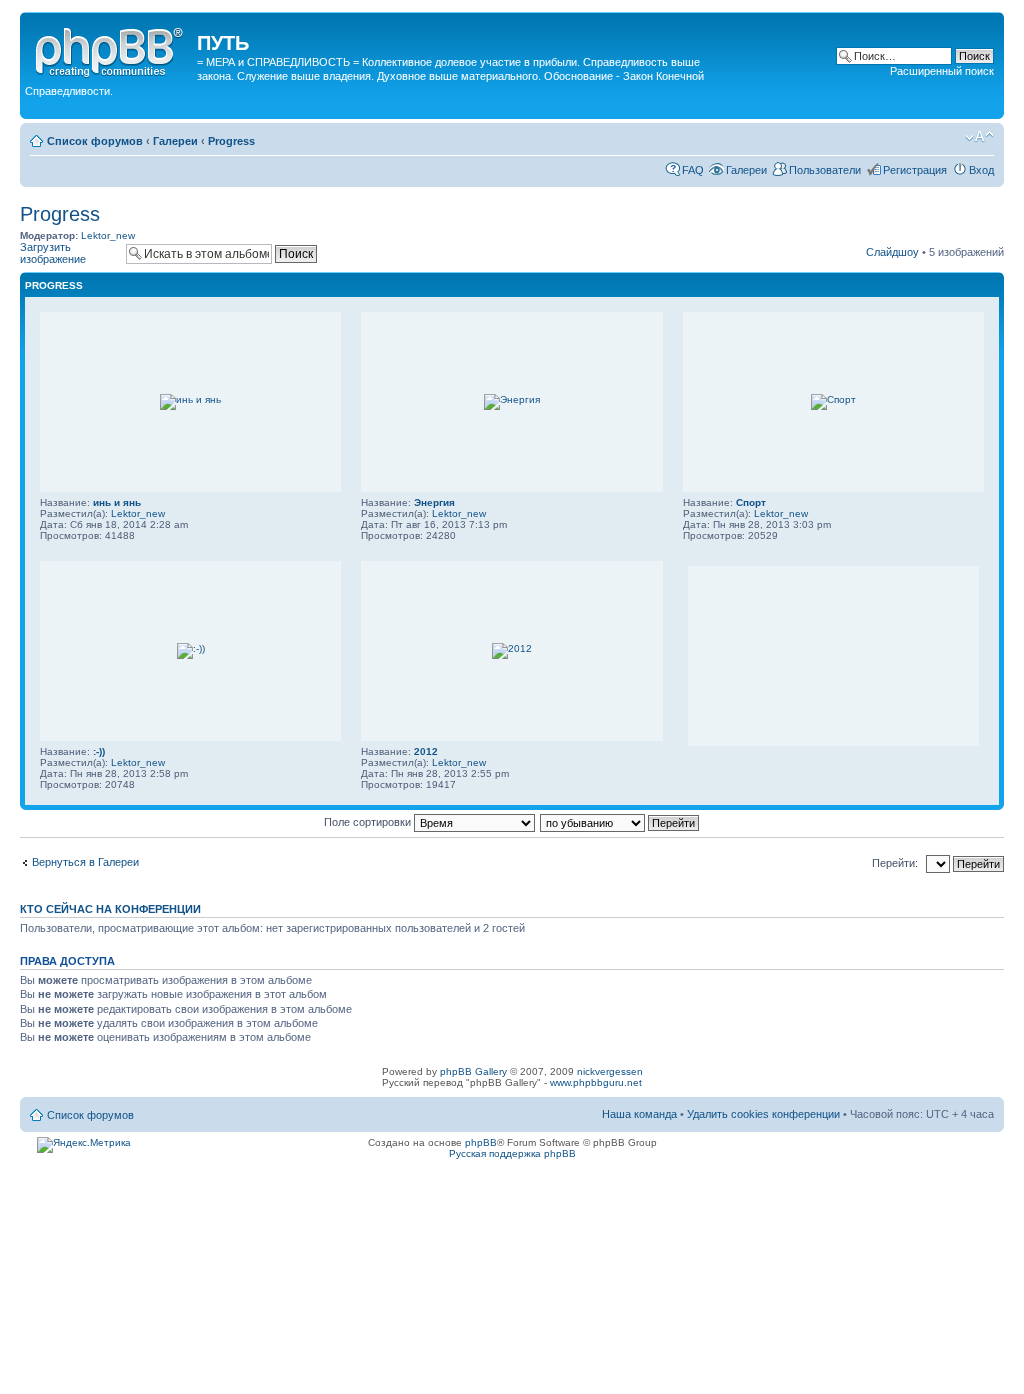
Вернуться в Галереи (85, 862)
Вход (981, 170)
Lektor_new (108, 235)
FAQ (693, 170)
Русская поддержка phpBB (512, 1153)
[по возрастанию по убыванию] (620, 822)
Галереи (175, 141)
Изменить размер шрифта (979, 137)
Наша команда (639, 1114)
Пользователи (825, 170)
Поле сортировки (369, 822)
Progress (231, 141)
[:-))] (191, 648)
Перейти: (895, 863)
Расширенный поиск (942, 71)
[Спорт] (833, 399)
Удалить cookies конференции (765, 1114)
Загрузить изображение (53, 253)
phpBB (481, 1142)
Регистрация (915, 170)
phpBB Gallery (473, 1071)
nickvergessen (610, 1071)
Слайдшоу (892, 252)
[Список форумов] (111, 49)
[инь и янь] (190, 399)
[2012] (512, 648)
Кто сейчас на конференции (110, 909)
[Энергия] (512, 399)
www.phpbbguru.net (596, 1082)
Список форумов (95, 141)
